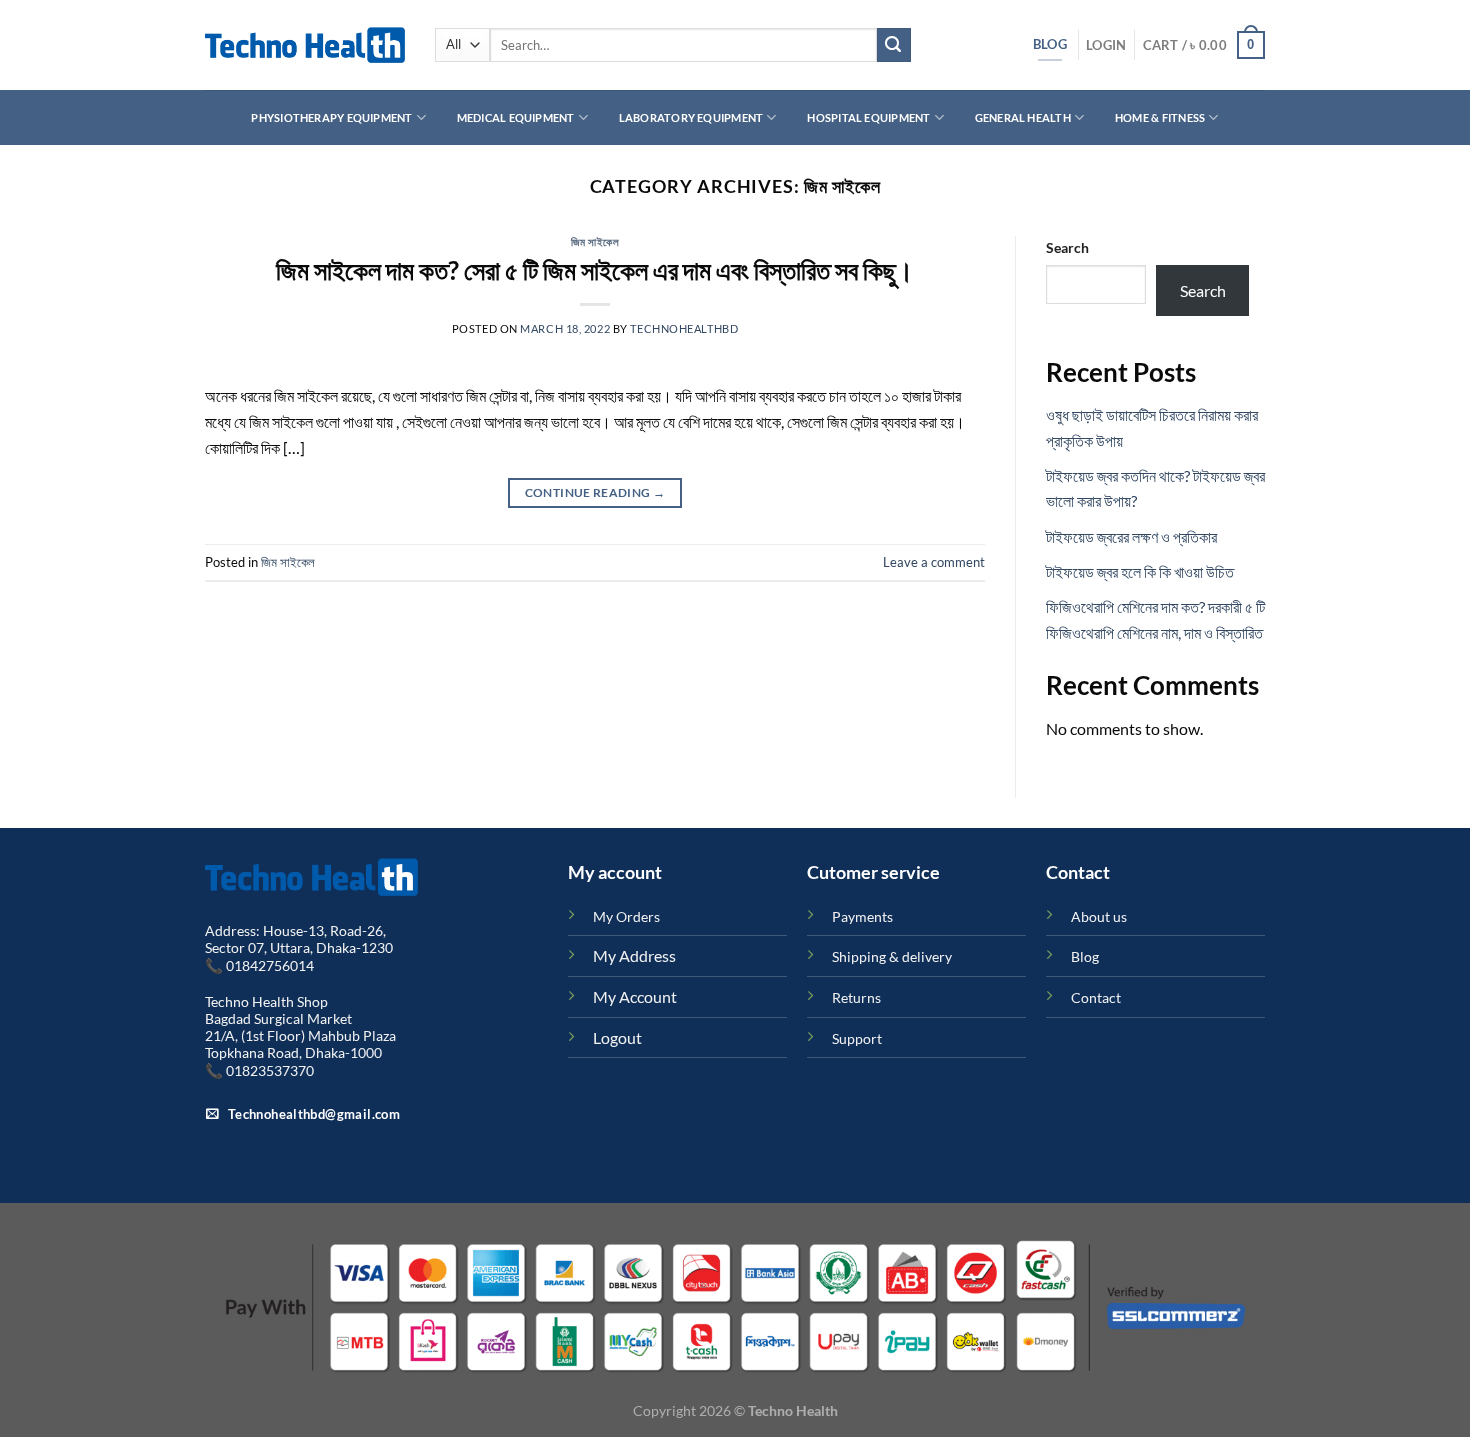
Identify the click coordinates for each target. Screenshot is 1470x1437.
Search (1067, 247)
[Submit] (894, 45)
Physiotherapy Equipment (331, 117)
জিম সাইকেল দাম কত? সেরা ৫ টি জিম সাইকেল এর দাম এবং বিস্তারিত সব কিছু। (595, 270)
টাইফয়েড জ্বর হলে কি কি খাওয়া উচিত (1140, 571)
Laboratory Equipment (691, 117)
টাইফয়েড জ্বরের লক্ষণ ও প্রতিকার (1131, 536)
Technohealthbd (684, 328)
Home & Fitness (1160, 117)
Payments (862, 916)
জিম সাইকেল (595, 241)
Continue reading (595, 492)
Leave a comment (934, 562)
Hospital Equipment (868, 117)
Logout (617, 1037)
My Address (634, 955)
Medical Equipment (516, 117)
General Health (1023, 117)
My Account (635, 996)
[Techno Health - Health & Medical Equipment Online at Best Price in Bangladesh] (305, 45)
